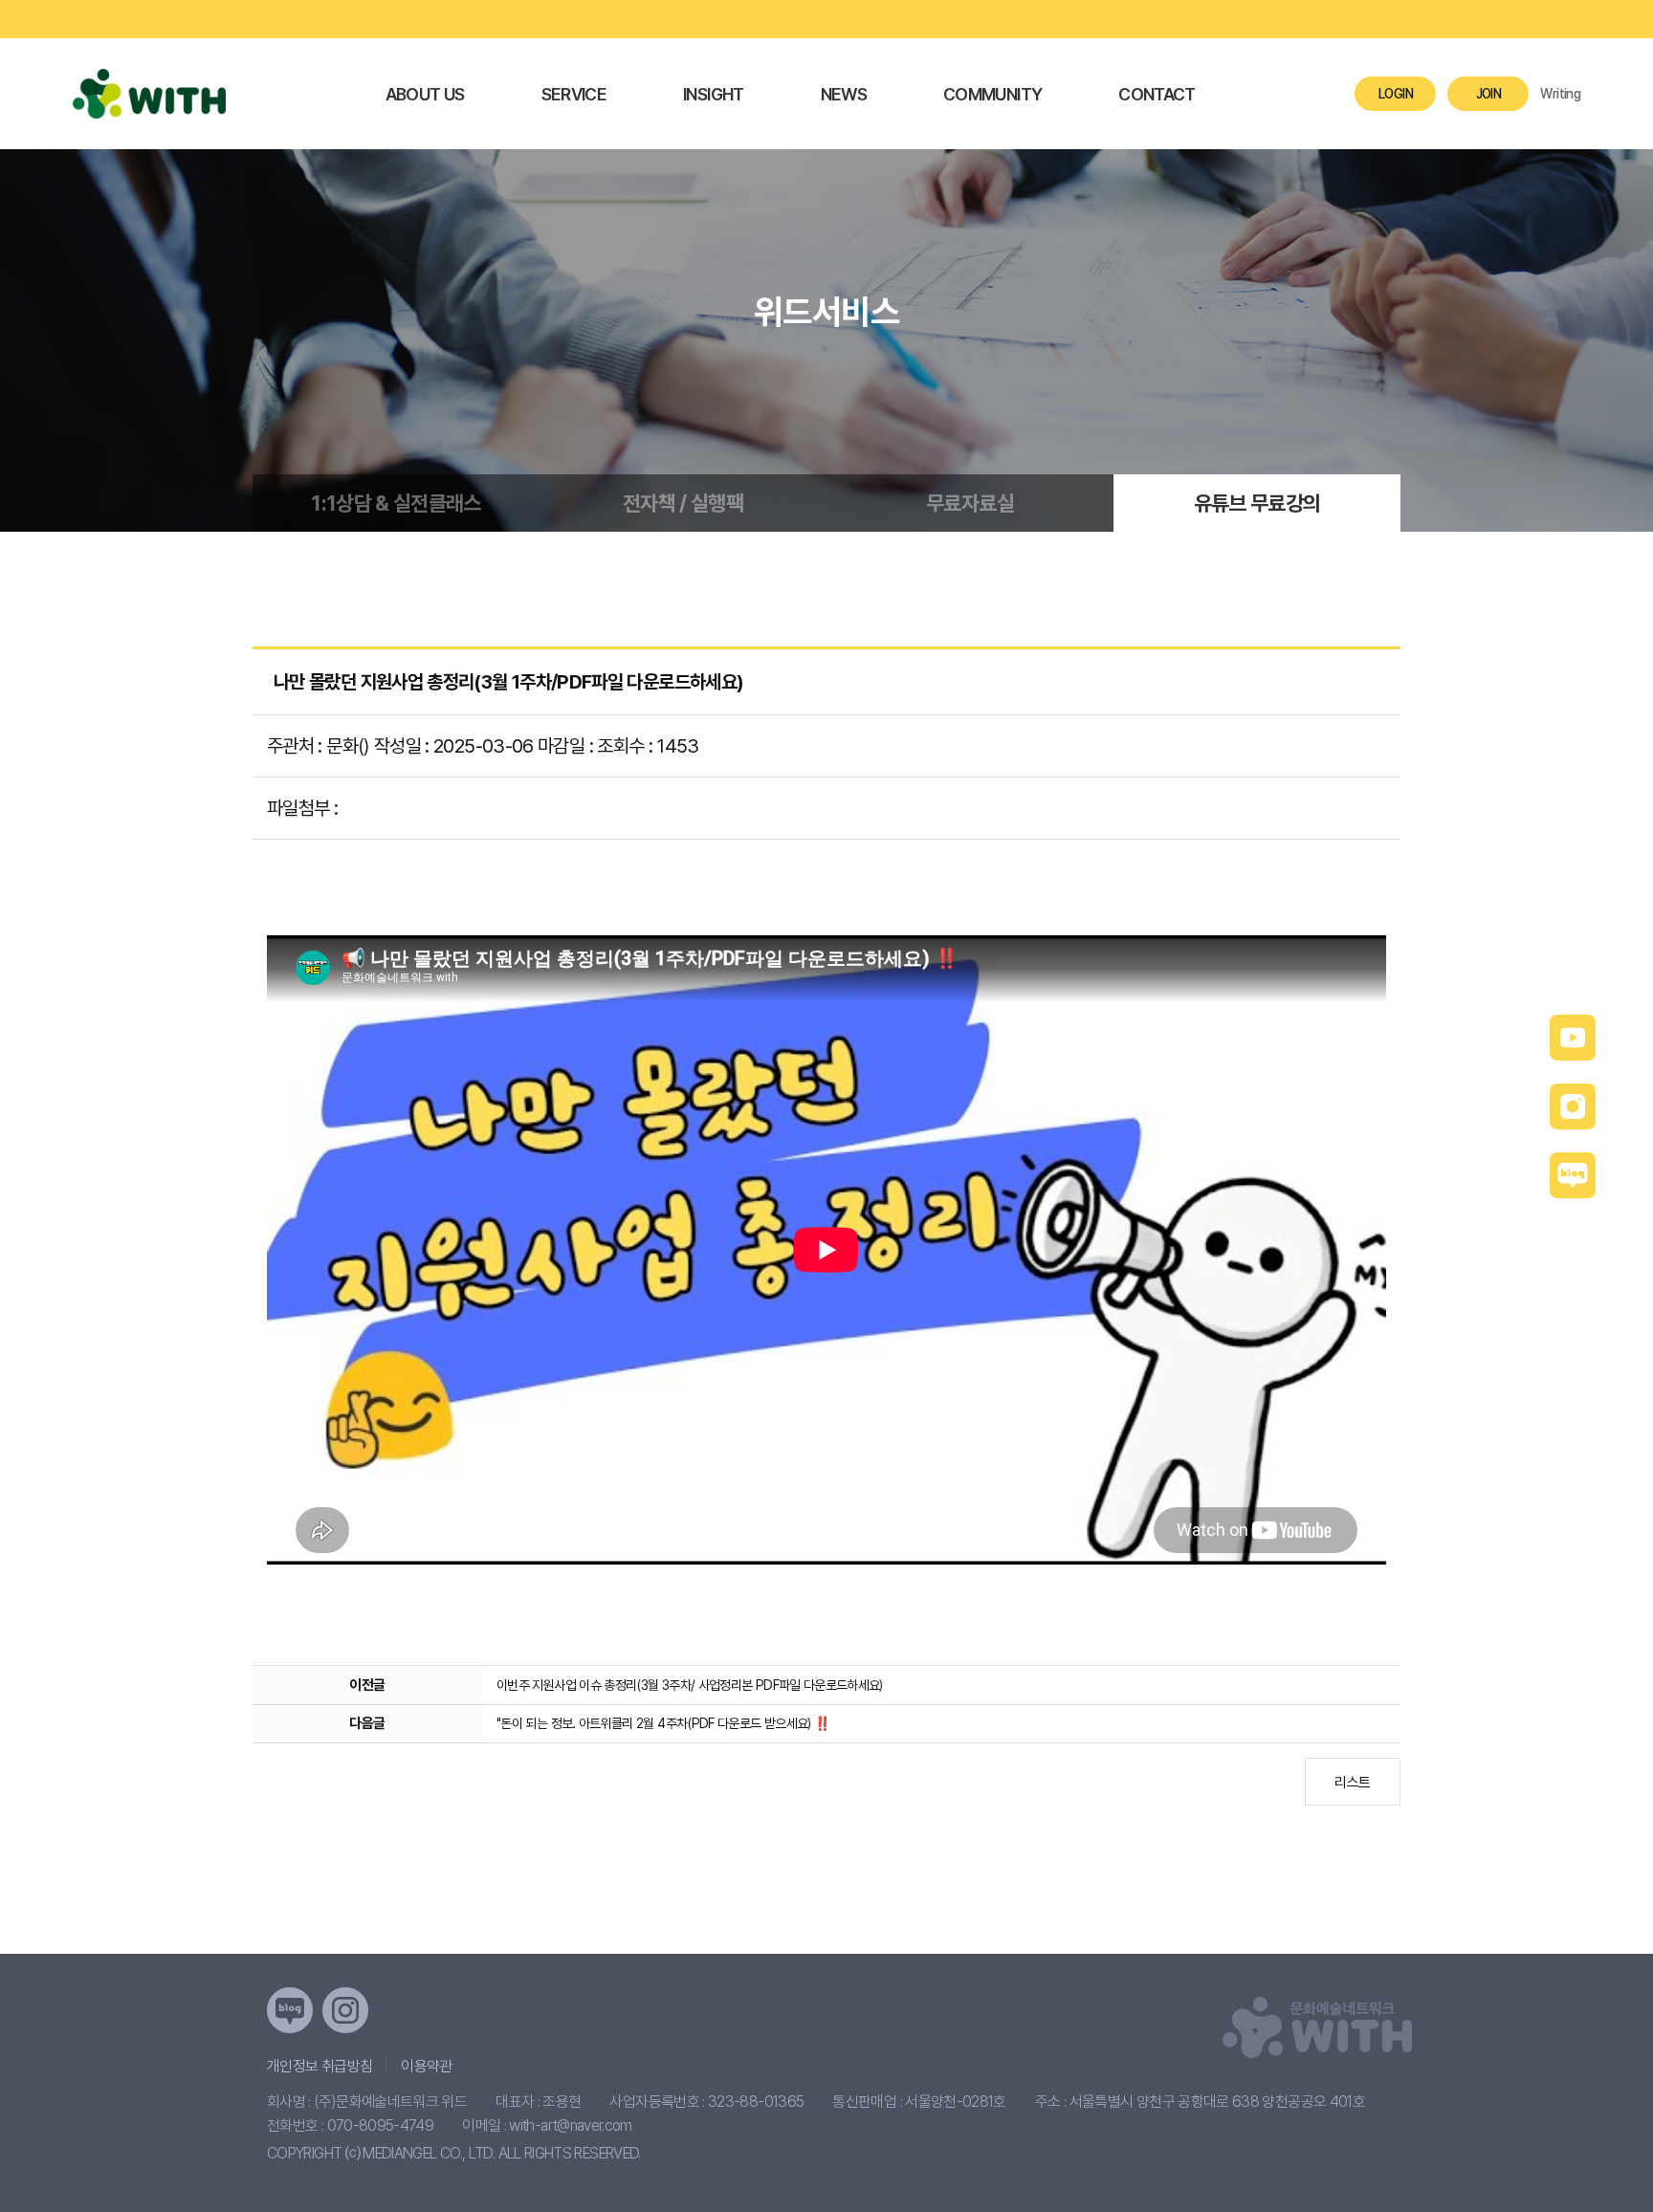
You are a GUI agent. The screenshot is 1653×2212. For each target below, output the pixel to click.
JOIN (1488, 94)
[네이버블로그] (290, 2010)
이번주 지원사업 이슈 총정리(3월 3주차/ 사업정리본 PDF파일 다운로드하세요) (690, 1685)
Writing (1560, 94)
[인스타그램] (345, 2010)
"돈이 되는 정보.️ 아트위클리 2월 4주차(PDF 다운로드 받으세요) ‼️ (663, 1723)
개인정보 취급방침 (320, 2066)
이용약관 (426, 2066)
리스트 (1352, 1783)
